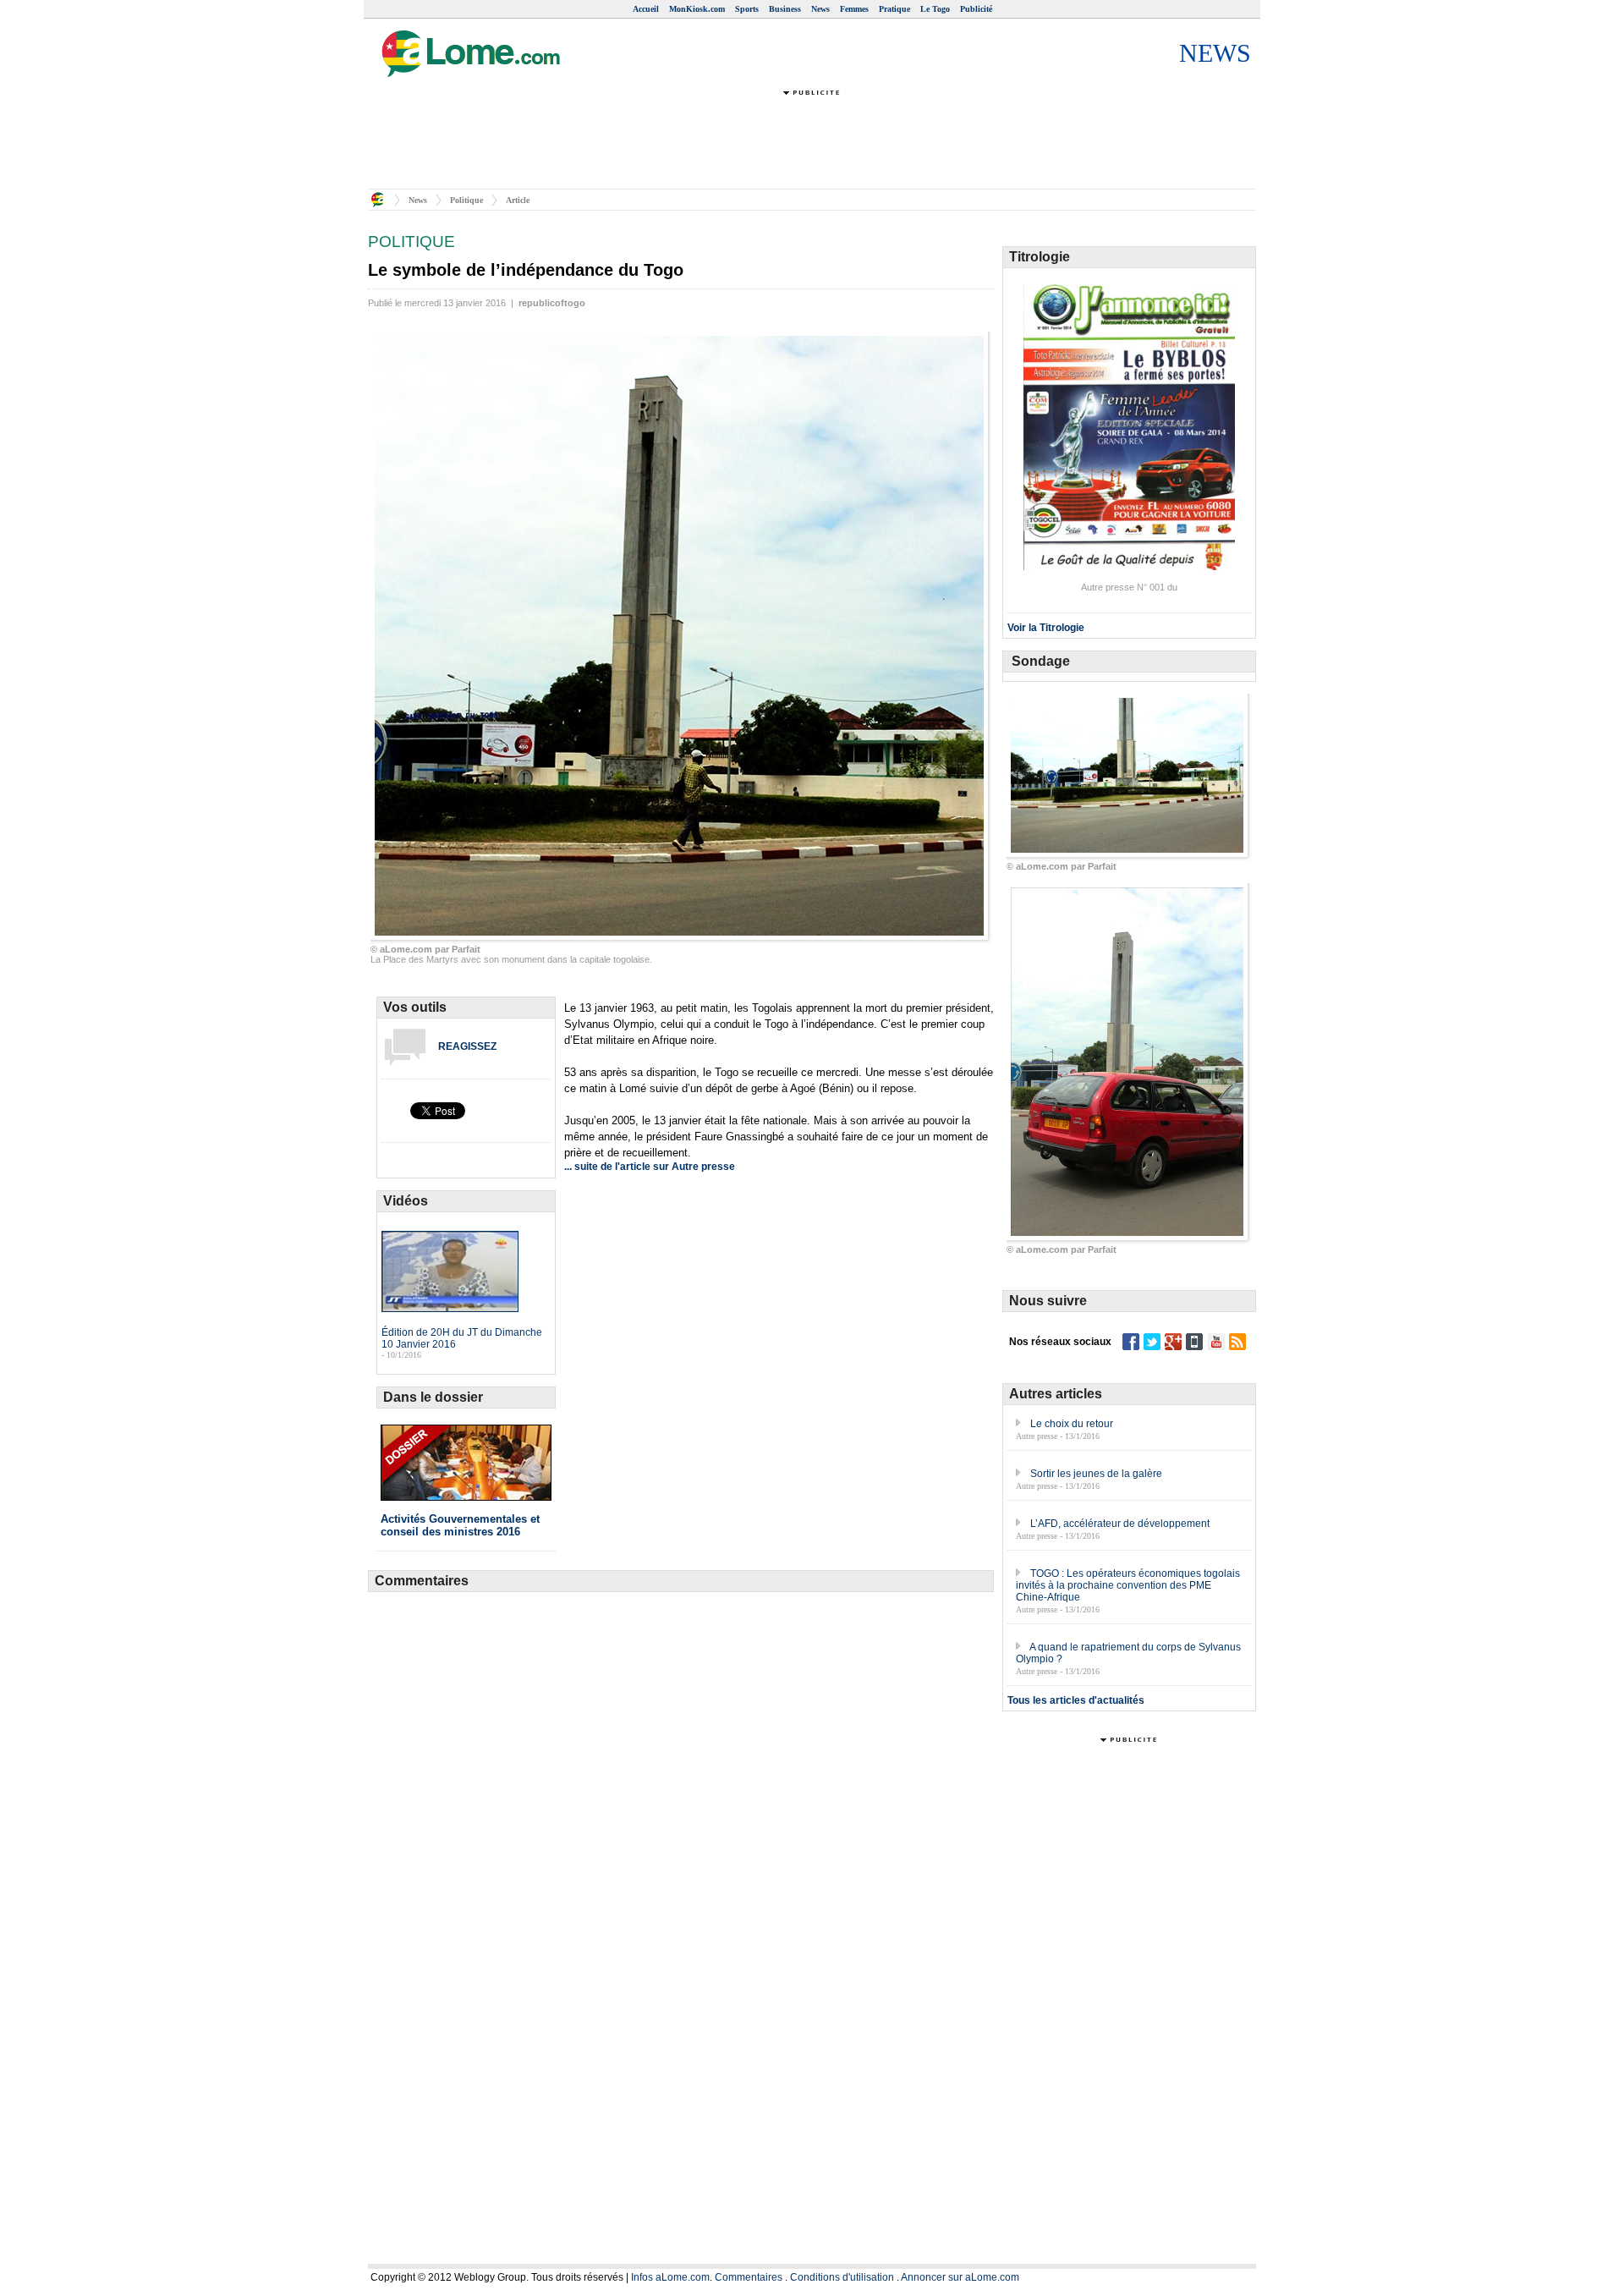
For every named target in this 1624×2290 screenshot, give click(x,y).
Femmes (854, 9)
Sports (747, 9)
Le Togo (935, 9)
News (820, 9)
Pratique (894, 9)
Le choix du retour (1072, 1424)
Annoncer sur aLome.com (960, 2277)
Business (785, 9)
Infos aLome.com (670, 2277)
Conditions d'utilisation (842, 2277)
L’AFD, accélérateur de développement (1120, 1524)
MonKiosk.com (697, 9)
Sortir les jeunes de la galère (1096, 1474)
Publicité (976, 9)
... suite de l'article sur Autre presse (650, 1167)
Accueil (646, 9)
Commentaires (749, 2277)
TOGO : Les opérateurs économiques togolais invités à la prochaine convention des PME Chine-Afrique (1128, 1585)
